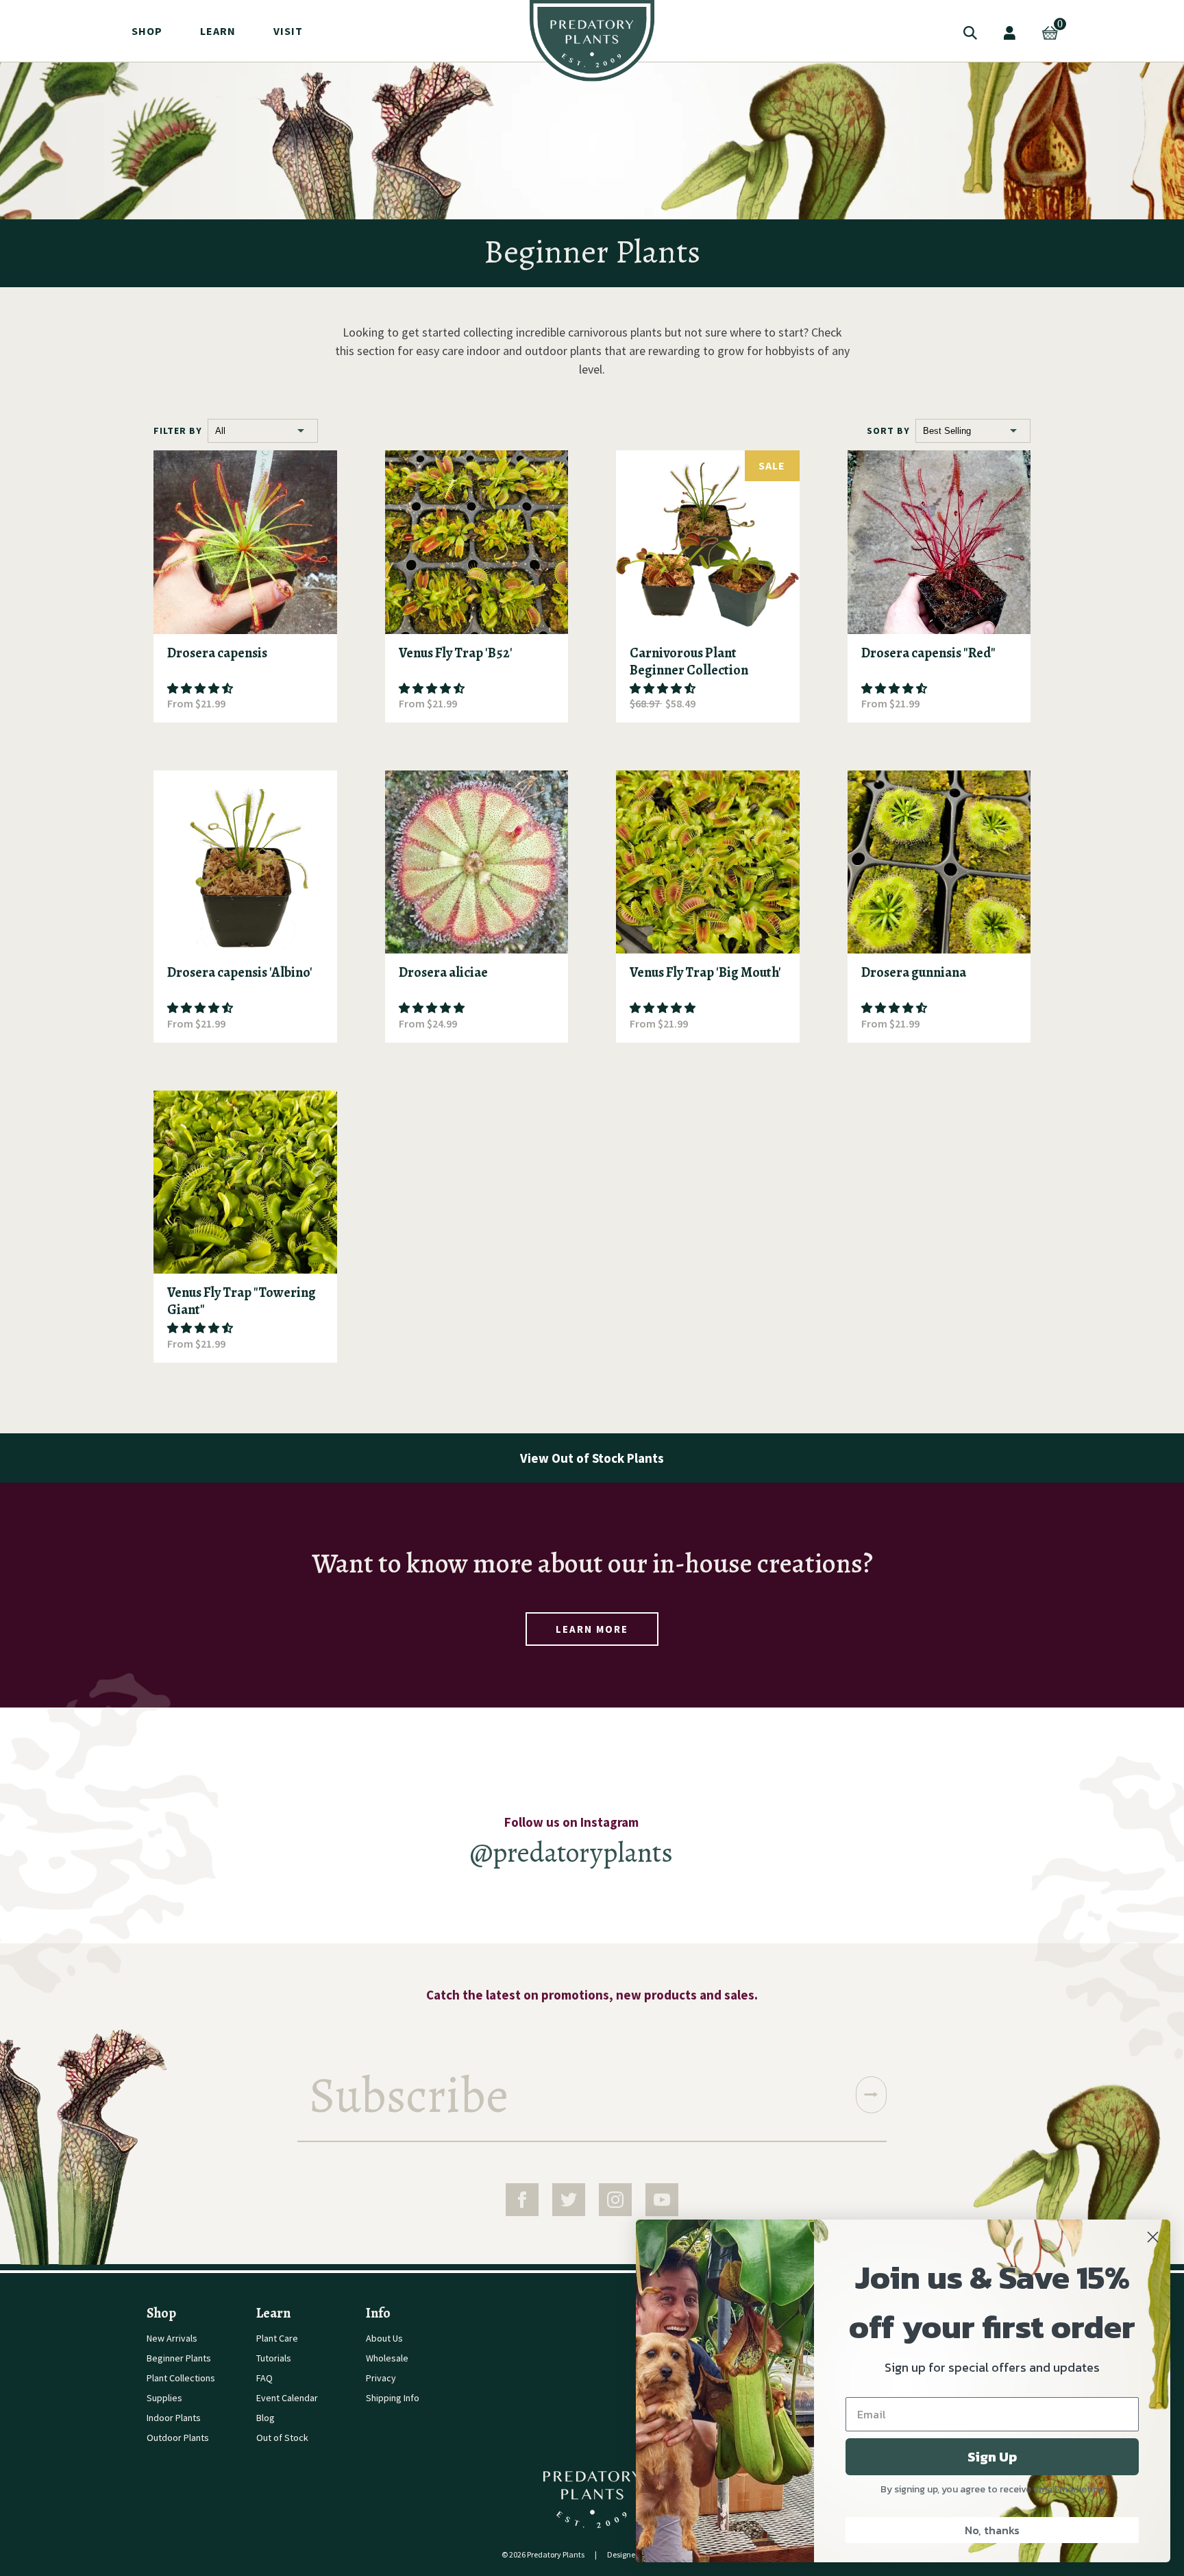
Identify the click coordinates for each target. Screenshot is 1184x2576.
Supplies (164, 2398)
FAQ (264, 2378)
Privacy (381, 2378)
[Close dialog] (1153, 2237)
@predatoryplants (571, 1852)
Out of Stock (282, 2438)
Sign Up (992, 2457)
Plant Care (277, 2338)
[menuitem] (592, 41)
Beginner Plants (179, 2358)
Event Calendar (287, 2398)
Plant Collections (181, 2378)
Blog (266, 2418)
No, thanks (992, 2530)
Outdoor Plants (178, 2438)
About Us (384, 2338)
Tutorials (274, 2358)
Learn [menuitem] (218, 31)
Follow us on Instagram (571, 1822)
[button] (200, 689)
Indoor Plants (174, 2418)
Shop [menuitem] (147, 31)
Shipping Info (393, 2398)
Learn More (592, 1629)
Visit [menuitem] (288, 31)
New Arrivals (172, 2338)
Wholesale (387, 2358)
